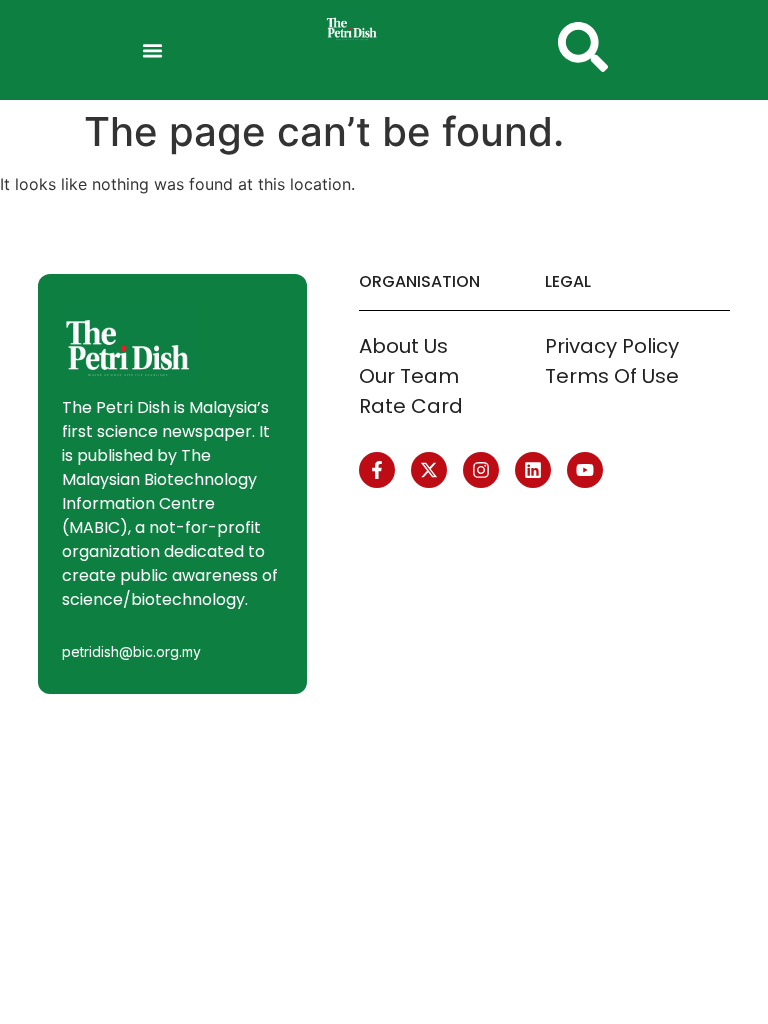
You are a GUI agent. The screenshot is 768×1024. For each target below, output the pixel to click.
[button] (153, 50)
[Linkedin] (533, 470)
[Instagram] (481, 470)
